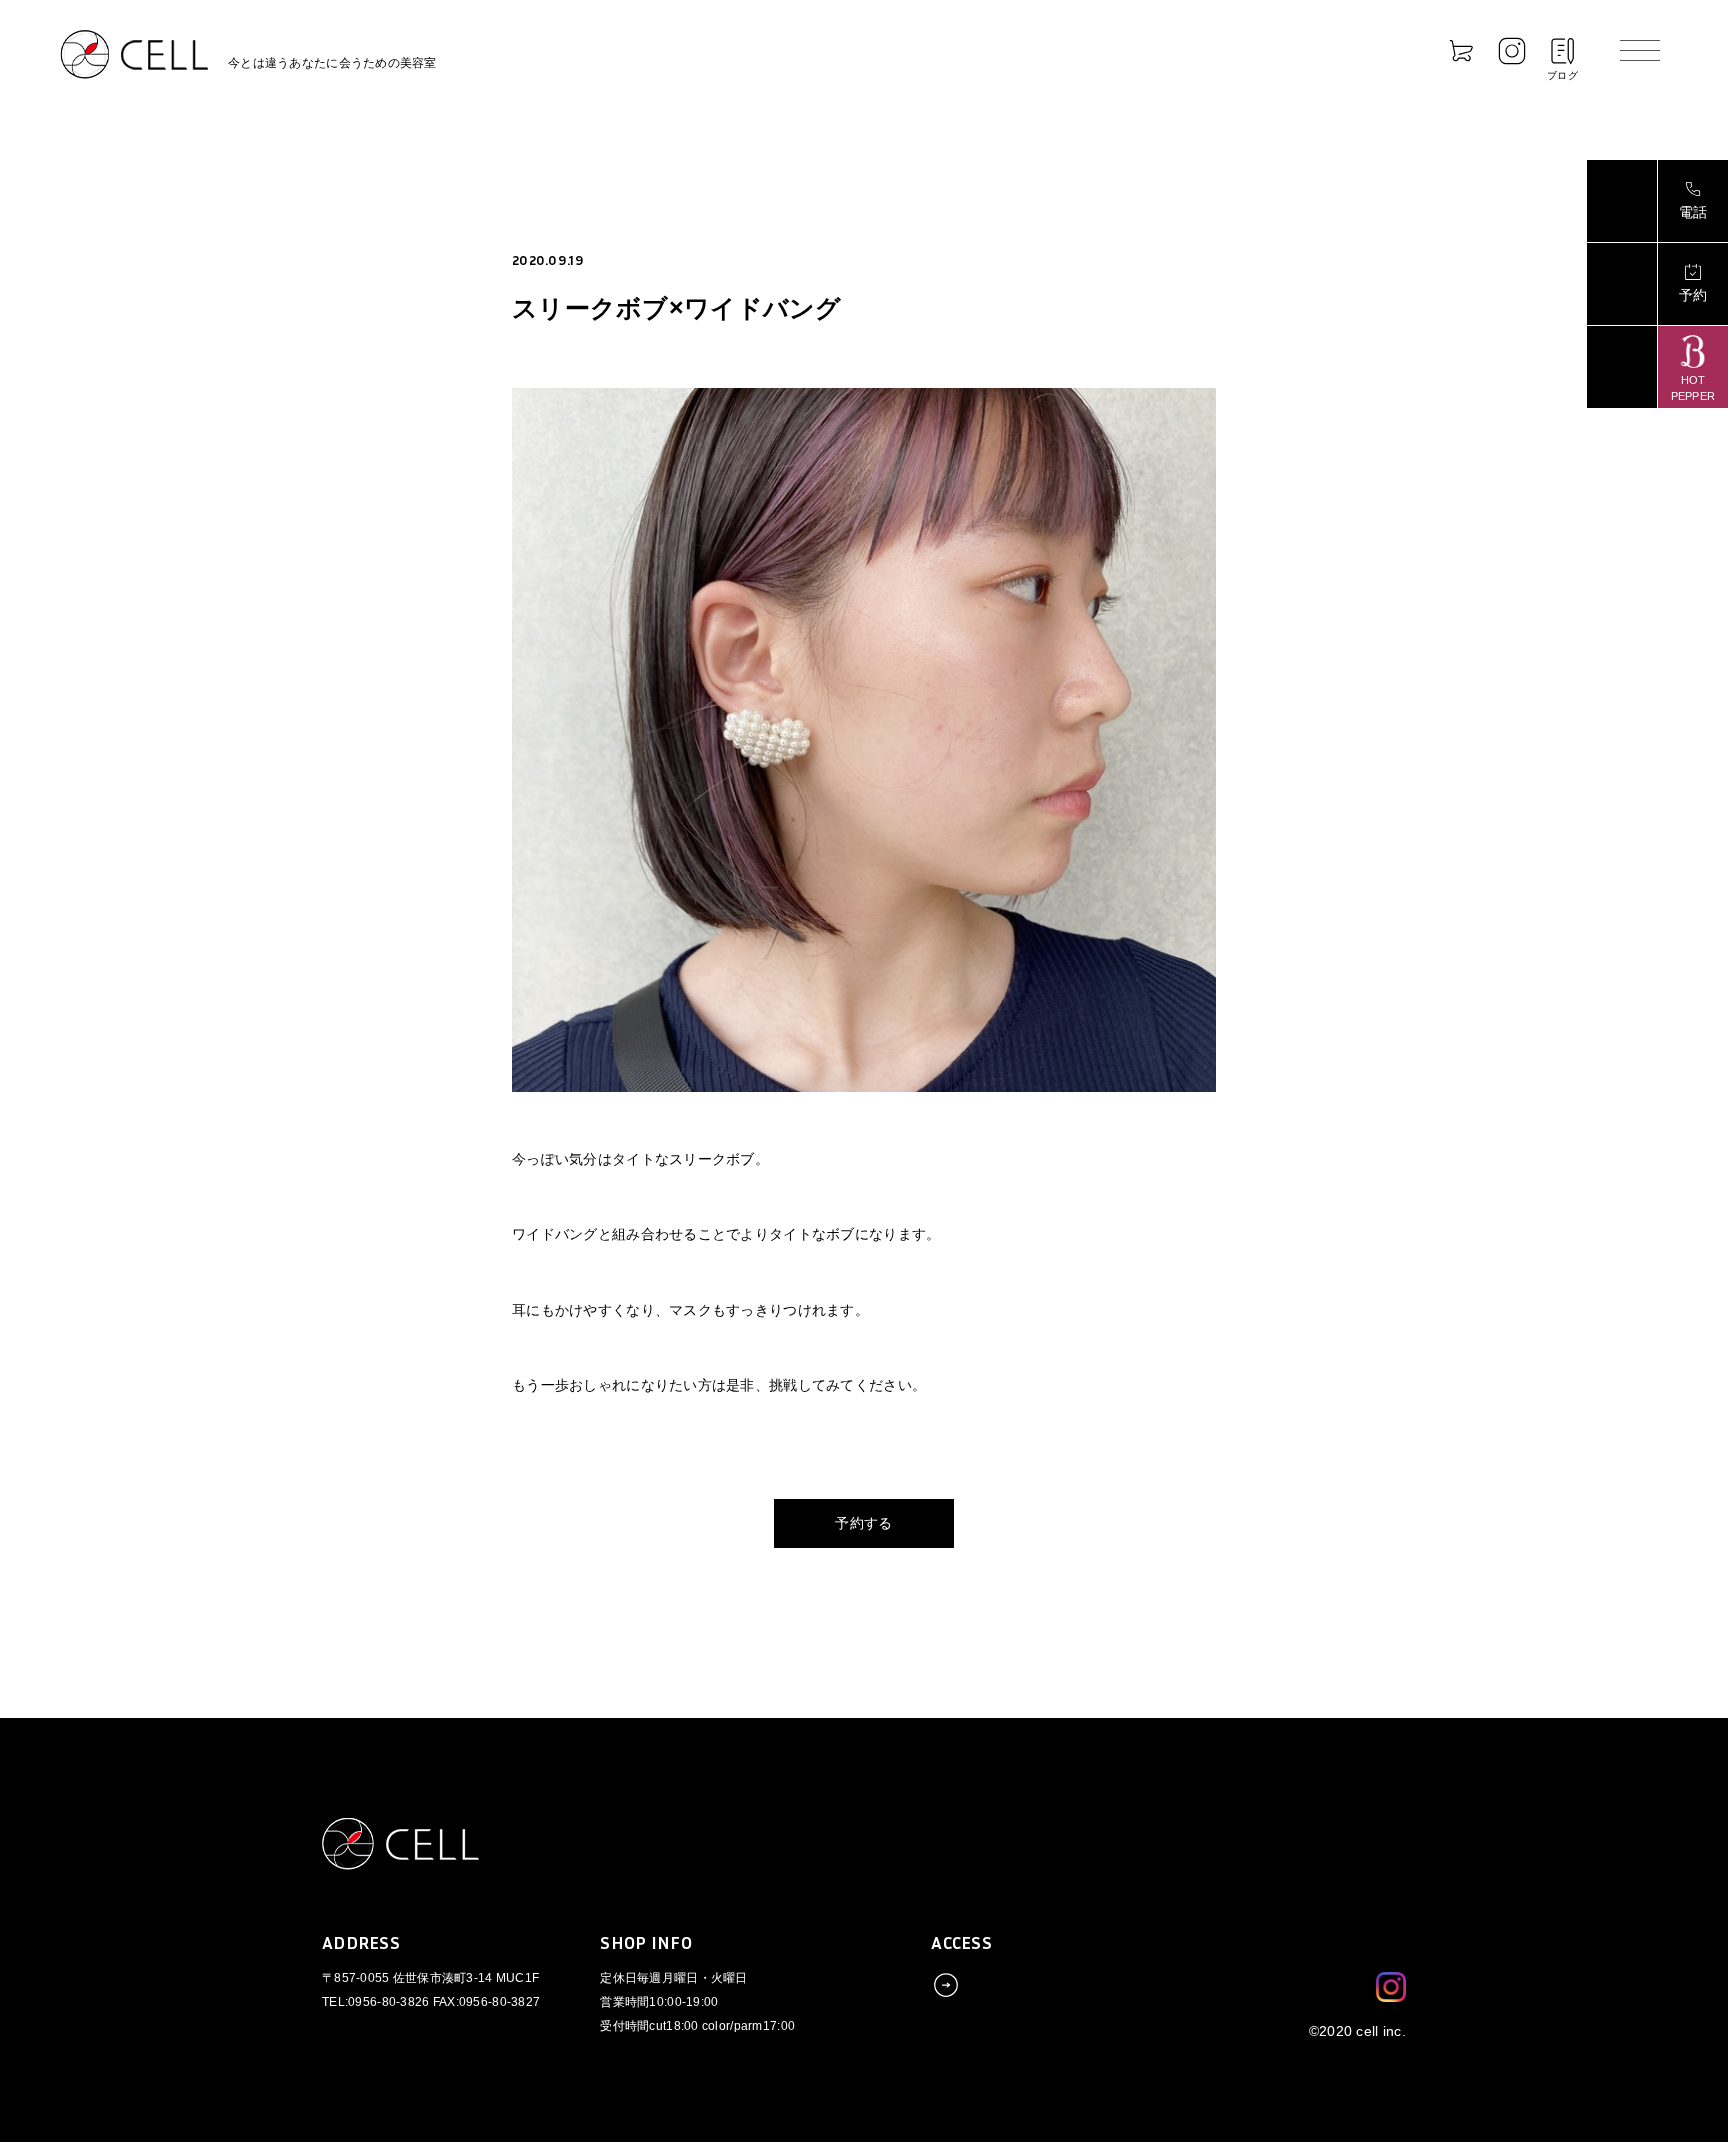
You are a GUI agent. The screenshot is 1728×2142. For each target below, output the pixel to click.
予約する (863, 1523)
